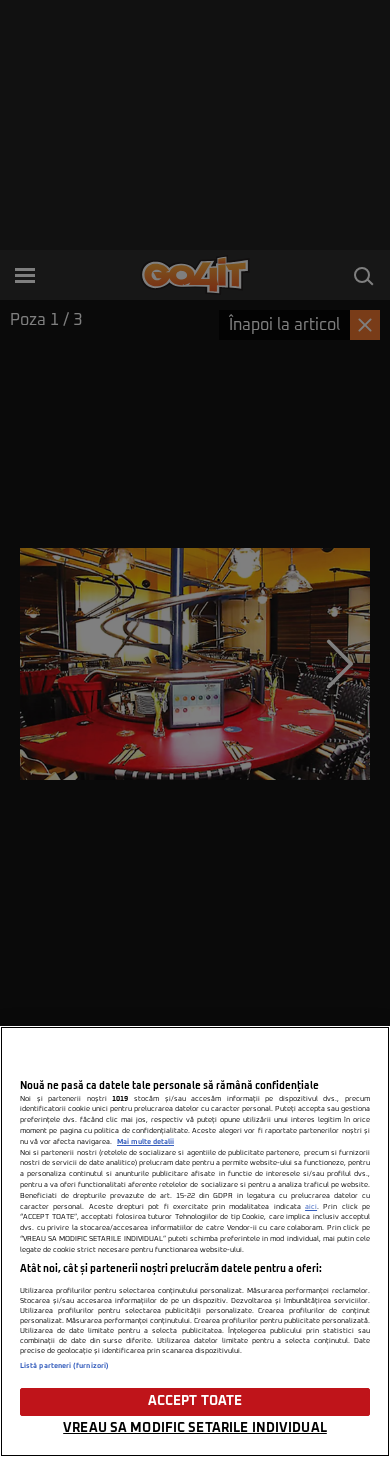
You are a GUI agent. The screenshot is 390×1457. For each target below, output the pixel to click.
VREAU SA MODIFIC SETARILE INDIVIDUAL (195, 1428)
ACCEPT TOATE (195, 1401)
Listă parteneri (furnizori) (64, 1366)
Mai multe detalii (145, 1142)
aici (311, 1207)
